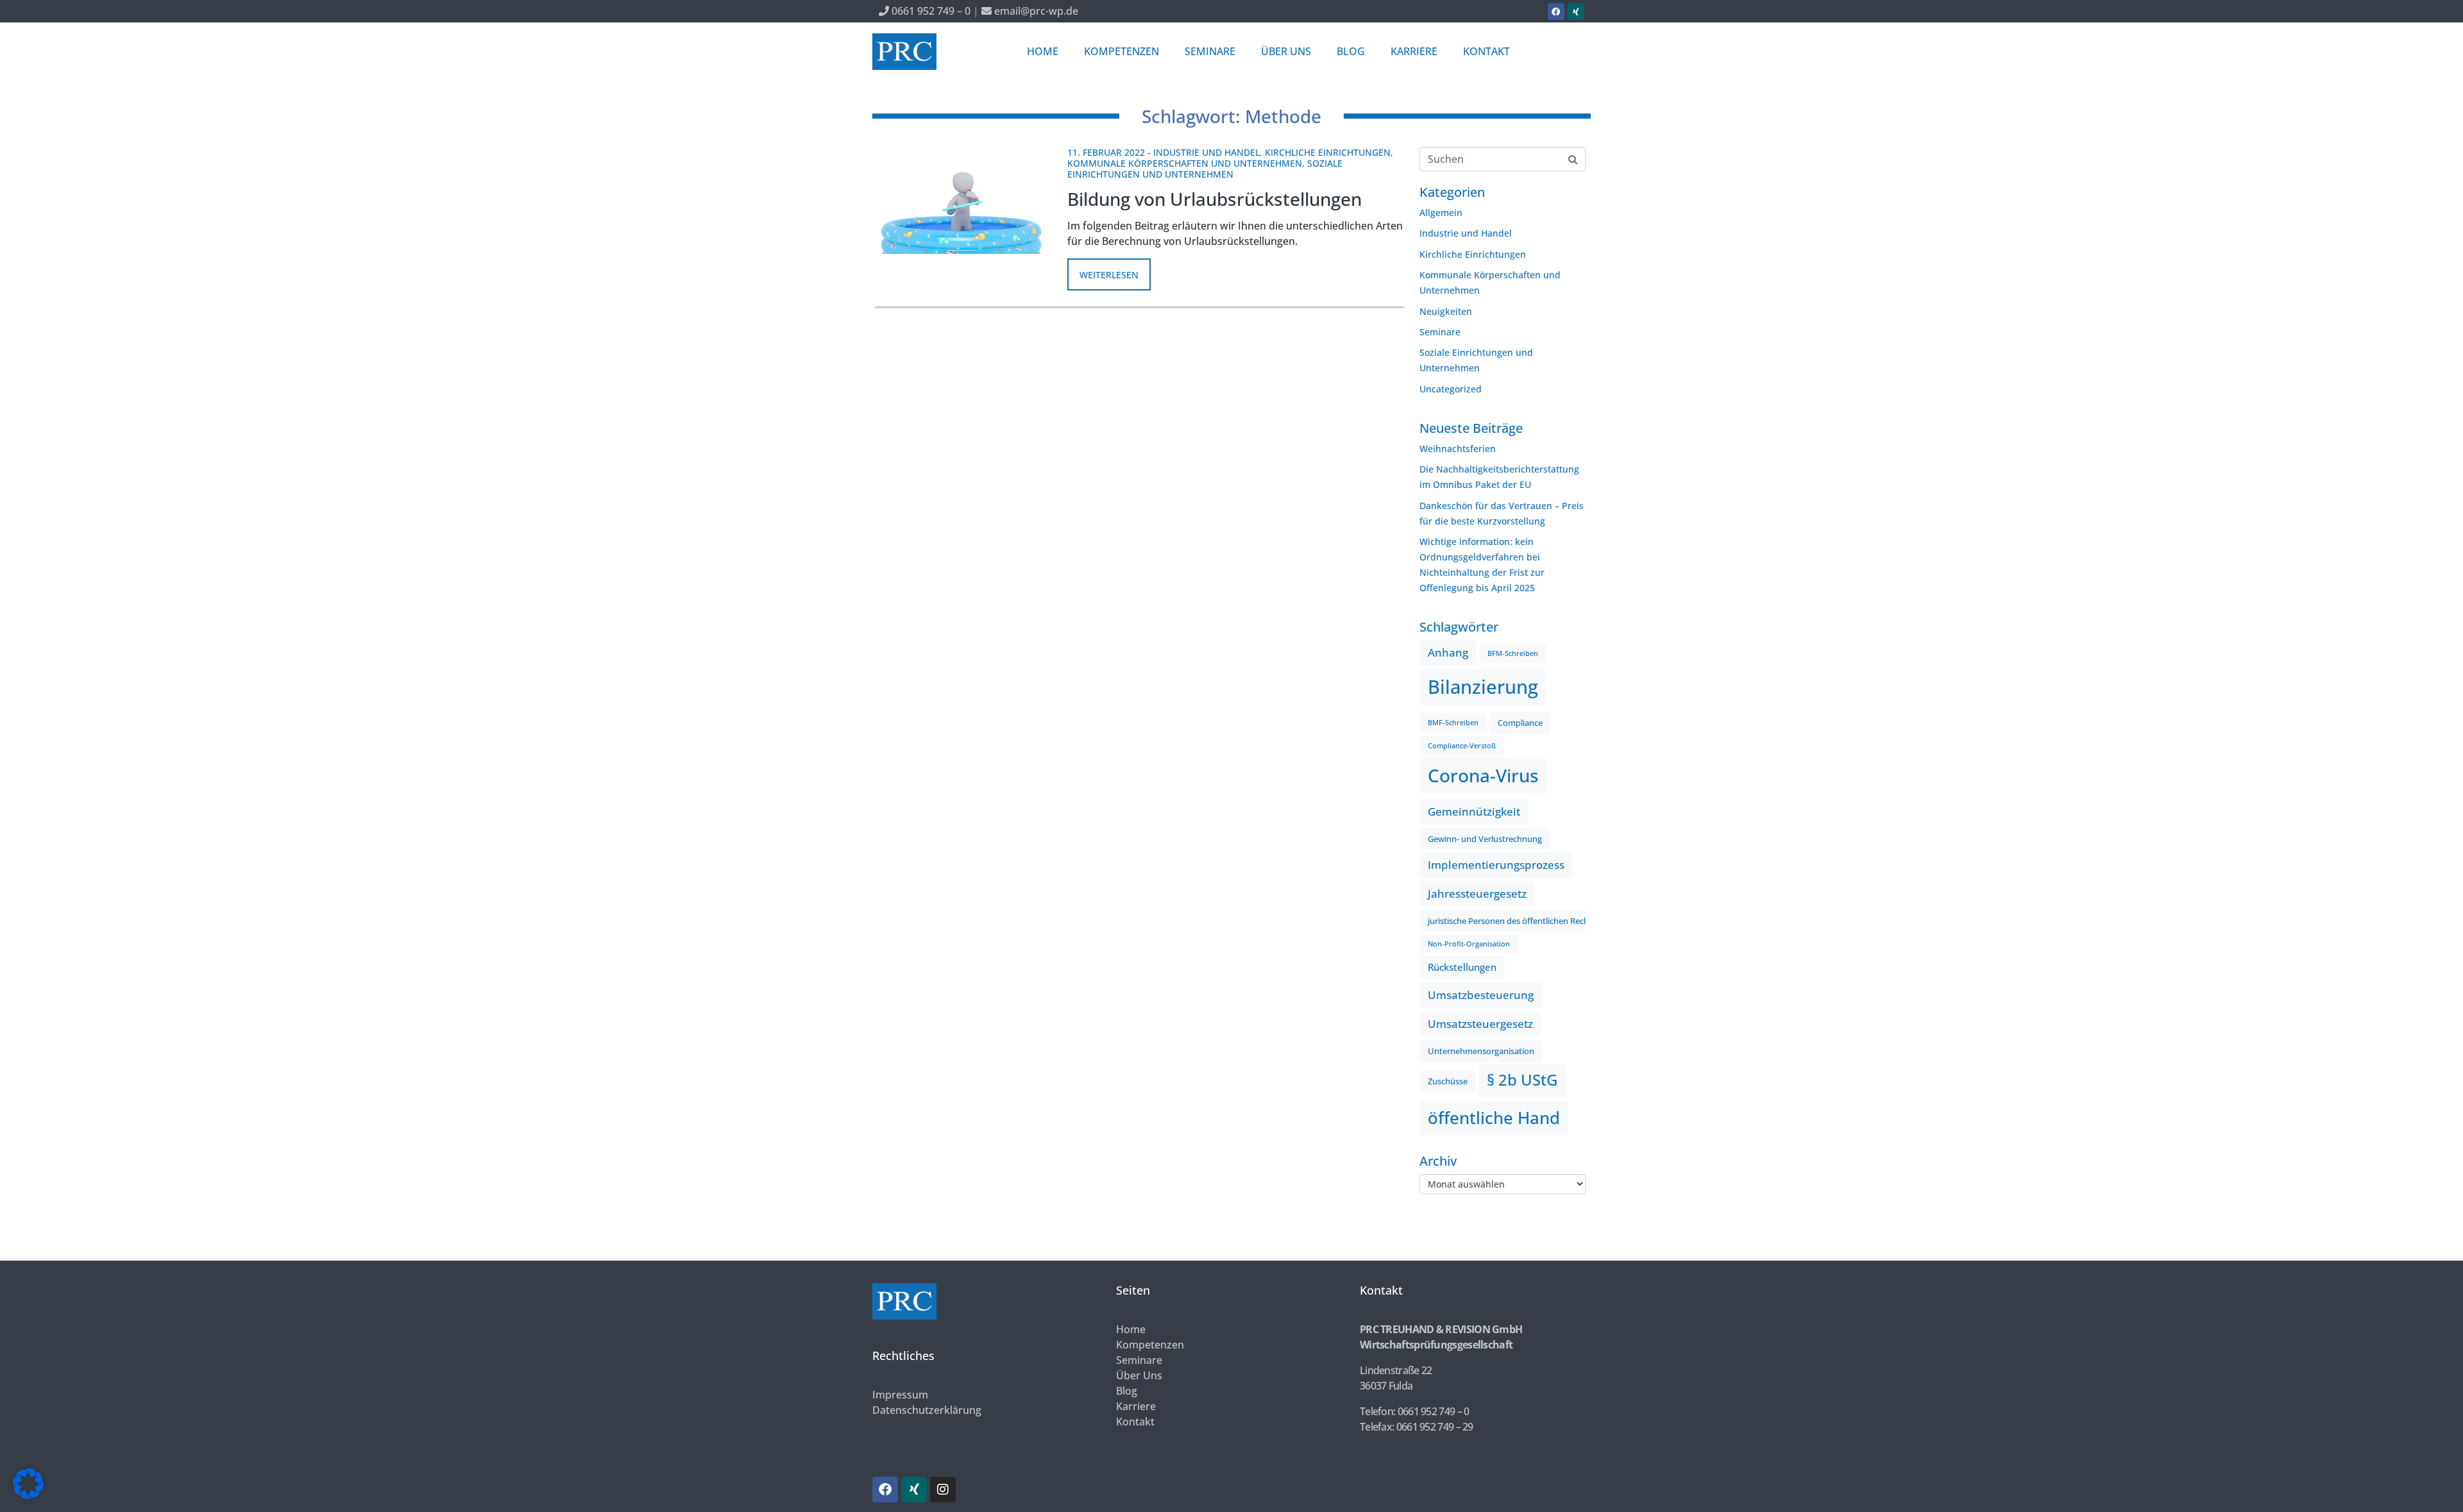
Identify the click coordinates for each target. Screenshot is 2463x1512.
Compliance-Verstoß (1462, 746)
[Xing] (1576, 12)
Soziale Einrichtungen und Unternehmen (1205, 169)
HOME (1043, 51)
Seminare (1440, 332)
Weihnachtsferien (1458, 449)
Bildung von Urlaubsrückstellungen (1215, 199)
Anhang (1448, 652)
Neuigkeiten (1446, 311)
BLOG (1351, 51)
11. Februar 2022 (1106, 152)
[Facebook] (1556, 12)
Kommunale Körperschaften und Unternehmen (1185, 163)
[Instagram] (943, 1490)
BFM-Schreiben (1513, 653)
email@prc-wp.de (1035, 11)
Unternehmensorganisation (1481, 1051)
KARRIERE (1414, 51)
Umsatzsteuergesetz (1480, 1024)
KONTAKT (1486, 51)
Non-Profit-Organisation (1469, 944)
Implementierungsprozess (1496, 865)
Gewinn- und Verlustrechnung (1485, 839)
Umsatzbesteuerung (1481, 995)
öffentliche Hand (1494, 1118)
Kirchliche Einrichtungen (1328, 152)
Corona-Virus (1483, 775)
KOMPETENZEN (1121, 51)
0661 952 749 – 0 (930, 11)
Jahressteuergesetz (1477, 894)
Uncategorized (1451, 389)
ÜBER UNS (1286, 51)
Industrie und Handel (1206, 152)
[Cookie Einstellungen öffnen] (28, 1496)
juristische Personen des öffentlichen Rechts (1512, 921)
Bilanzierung (1483, 687)
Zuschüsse (1448, 1081)
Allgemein (1441, 213)
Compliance (1520, 723)
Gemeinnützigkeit (1474, 811)
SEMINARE (1210, 51)
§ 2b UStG (1522, 1080)
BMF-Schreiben (1453, 723)
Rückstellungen (1462, 967)
